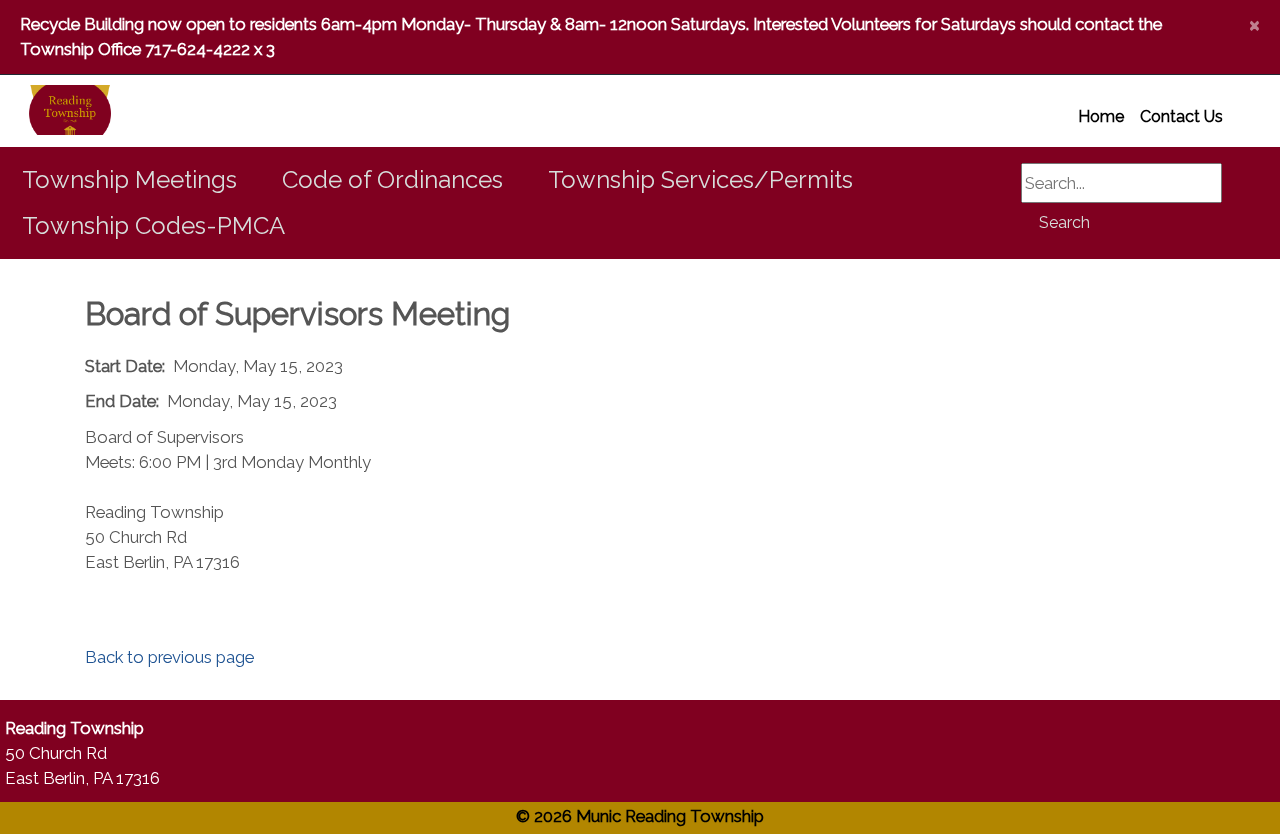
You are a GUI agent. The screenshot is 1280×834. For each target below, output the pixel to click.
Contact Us (1181, 116)
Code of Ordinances (392, 179)
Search (1064, 222)
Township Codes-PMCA (153, 225)
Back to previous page (169, 657)
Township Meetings (129, 179)
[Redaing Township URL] (46, 111)
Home (1101, 116)
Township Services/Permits (700, 179)
